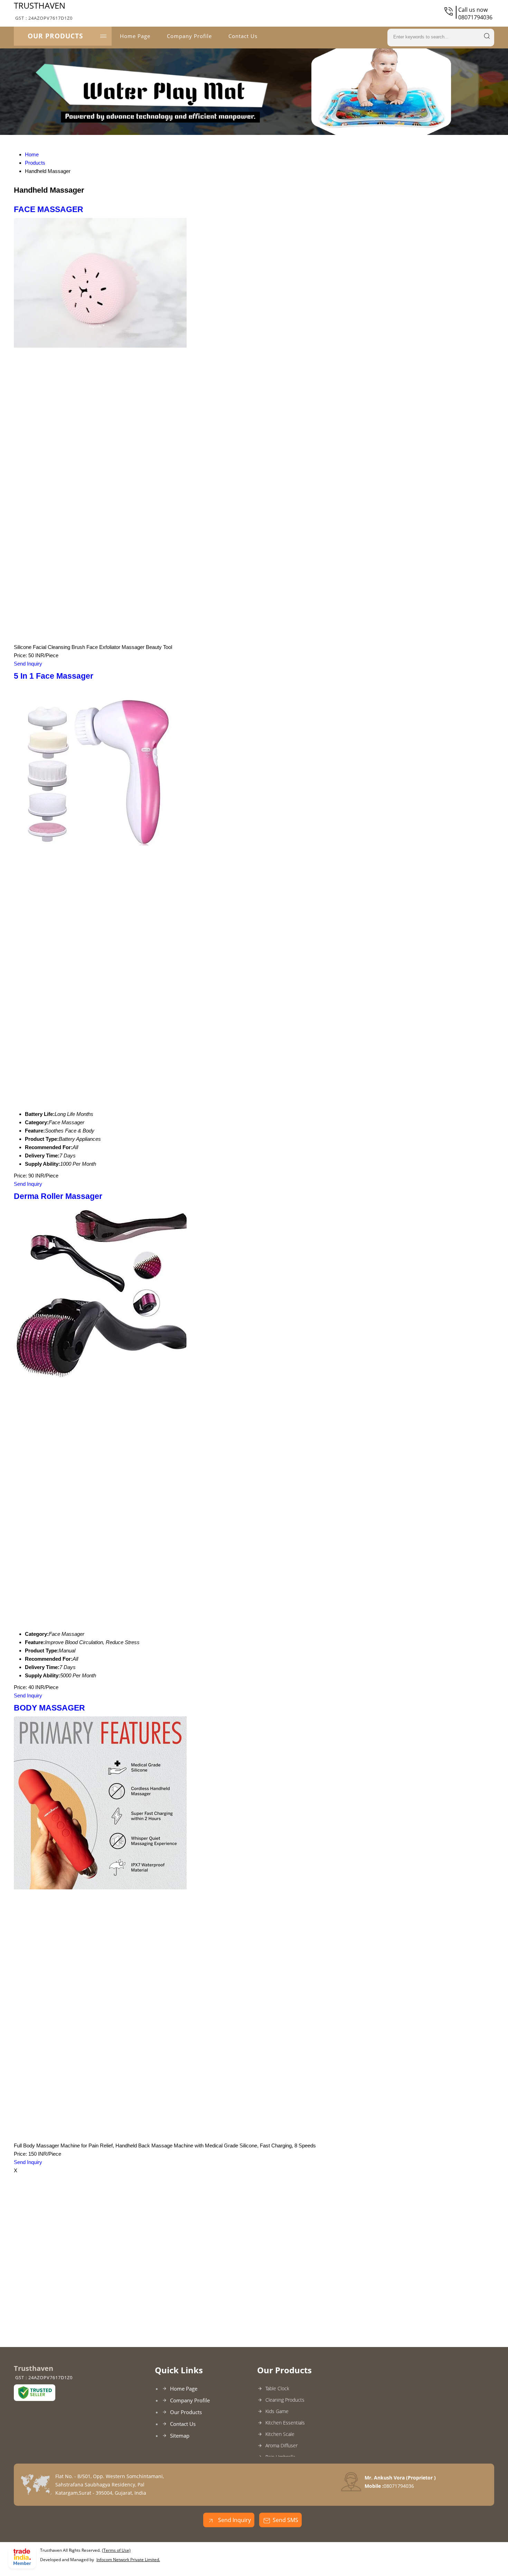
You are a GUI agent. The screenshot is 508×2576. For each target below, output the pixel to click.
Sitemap (180, 2436)
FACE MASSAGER (49, 209)
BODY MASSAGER (49, 1708)
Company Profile (189, 36)
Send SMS (285, 2520)
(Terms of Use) (116, 2550)
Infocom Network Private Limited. (128, 2560)
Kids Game (277, 2411)
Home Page (135, 36)
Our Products (55, 36)
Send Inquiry (28, 664)
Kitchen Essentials (285, 2423)
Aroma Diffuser (281, 2445)
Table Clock (277, 2388)
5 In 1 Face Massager (54, 676)
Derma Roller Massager (58, 1196)
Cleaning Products (285, 2400)
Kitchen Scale (280, 2434)
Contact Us (243, 36)
